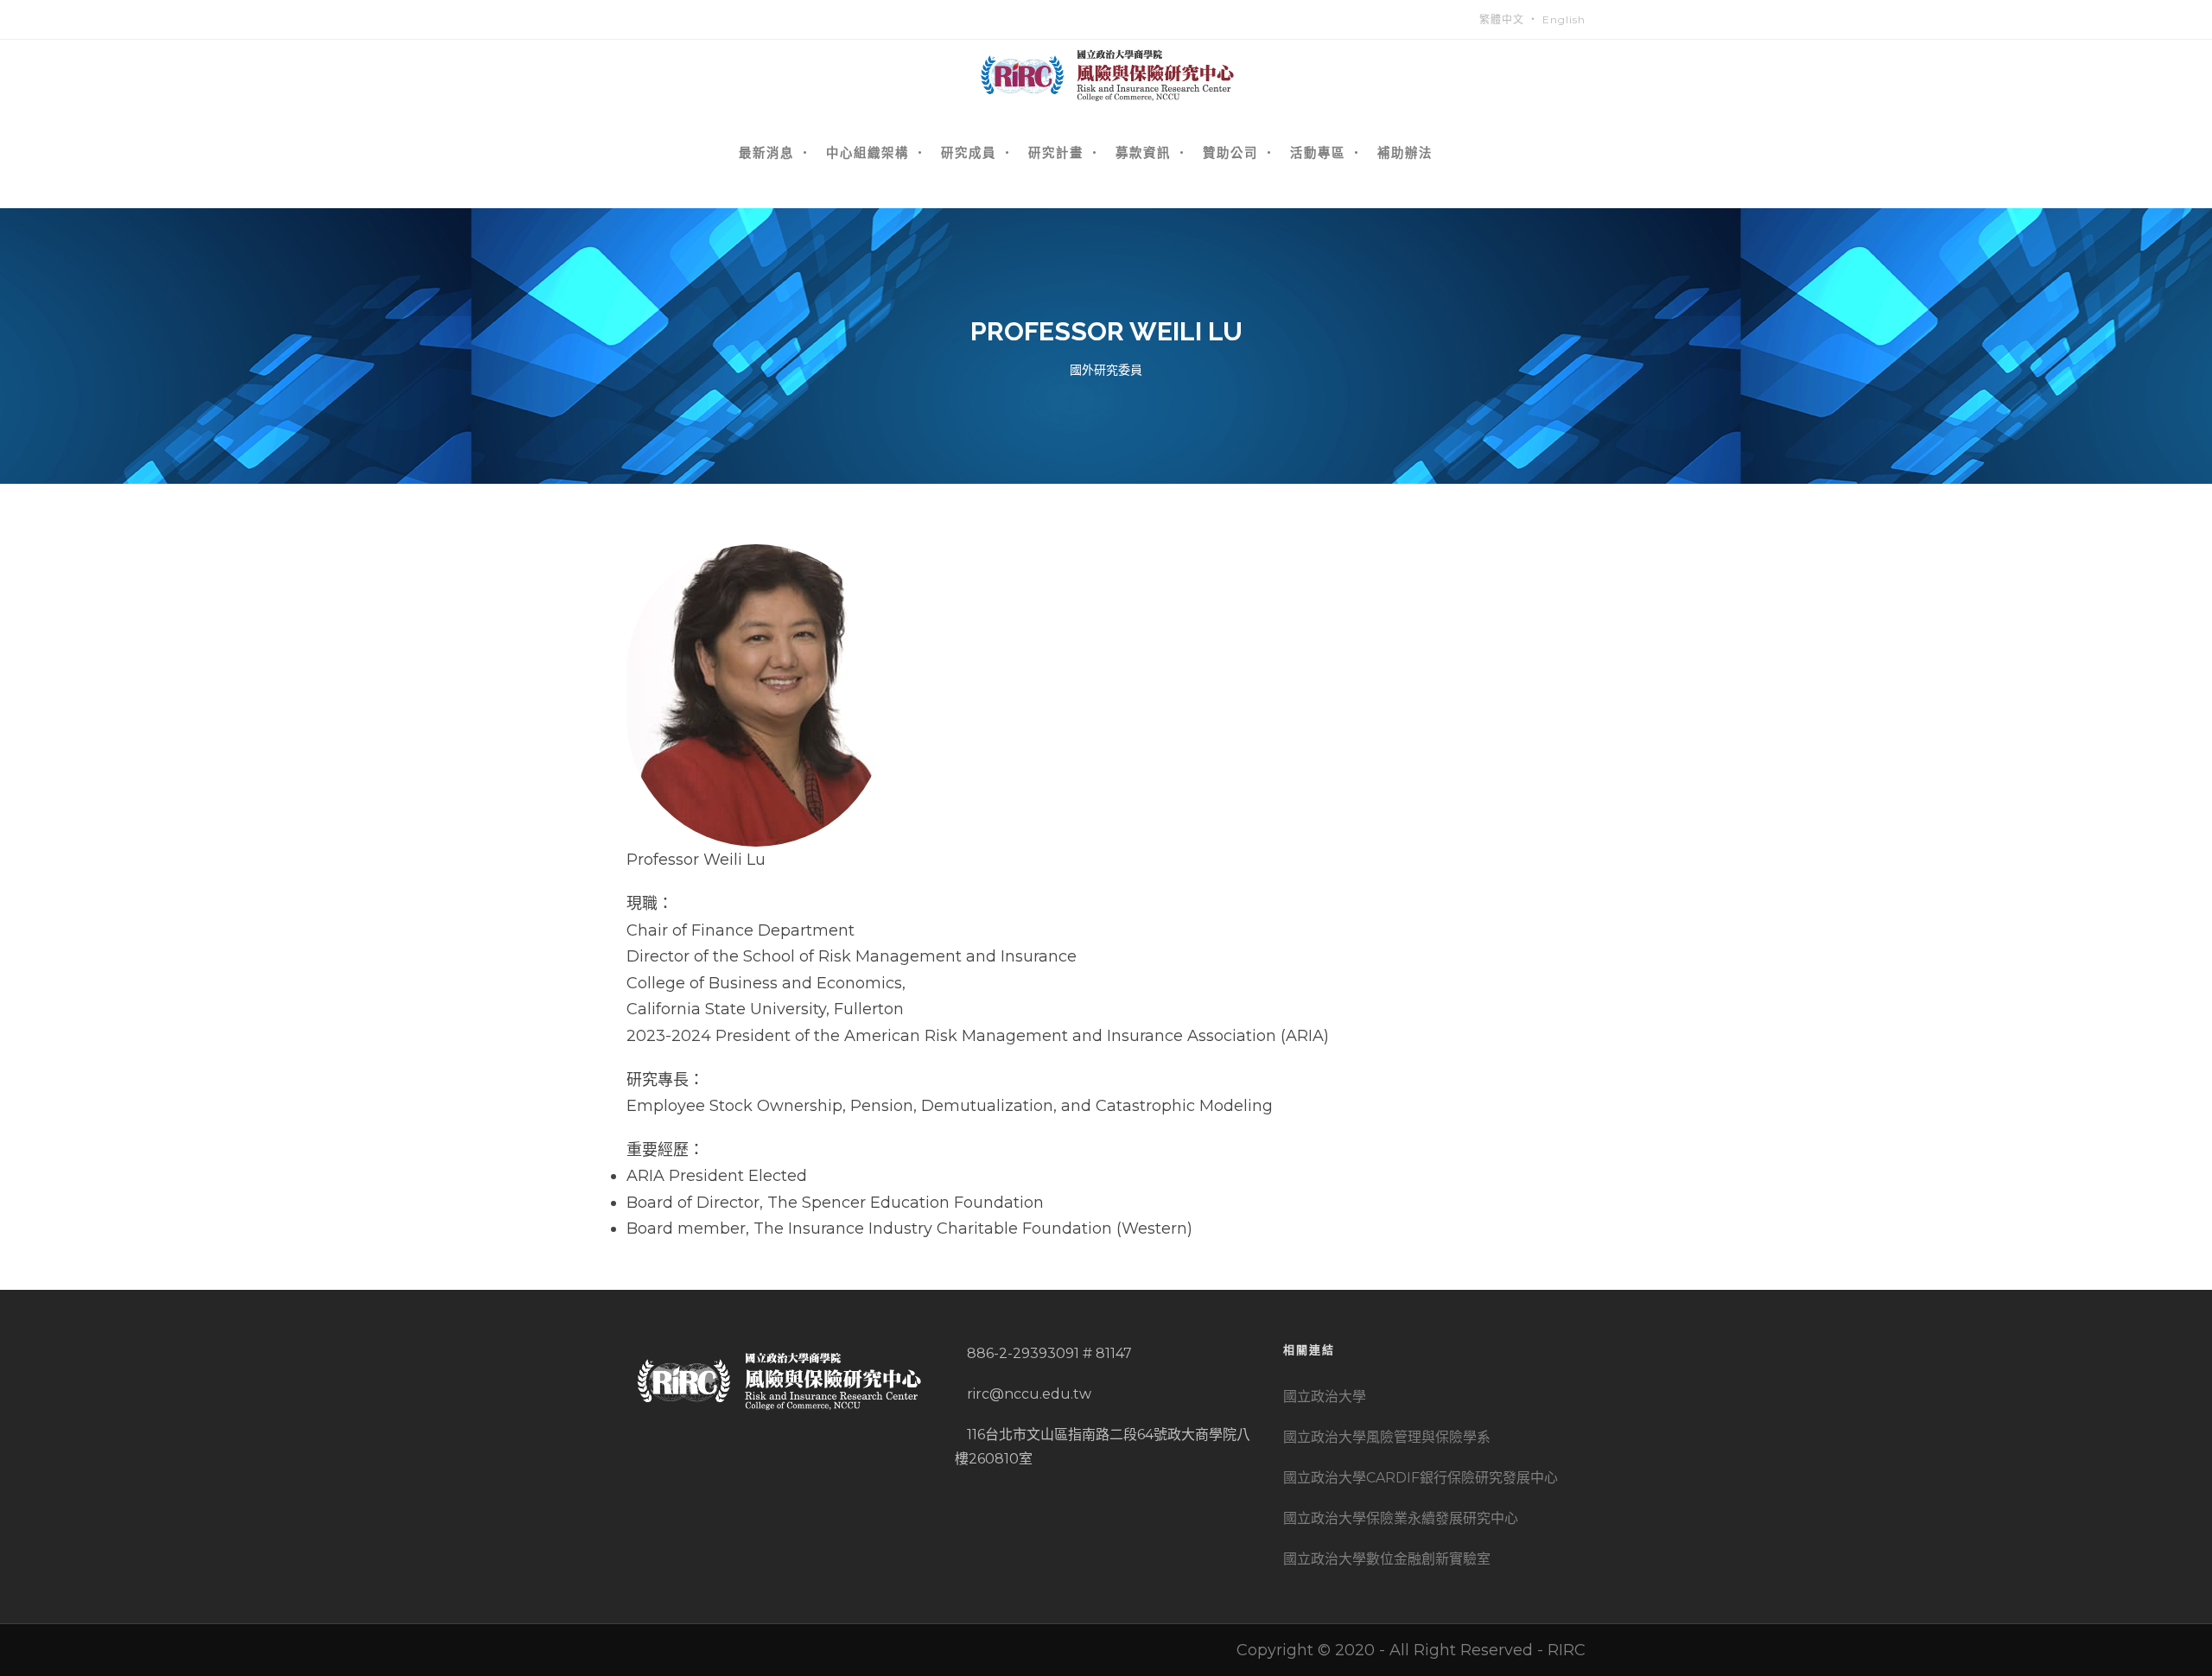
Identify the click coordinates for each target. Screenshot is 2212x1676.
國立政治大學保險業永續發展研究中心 (1401, 1518)
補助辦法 (1405, 152)
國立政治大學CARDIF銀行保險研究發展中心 (1421, 1478)
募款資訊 (1143, 152)
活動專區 (1318, 152)
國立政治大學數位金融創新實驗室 (1387, 1559)
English (1564, 19)
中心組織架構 (868, 152)
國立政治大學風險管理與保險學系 (1387, 1437)
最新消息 (766, 152)
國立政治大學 (1325, 1397)
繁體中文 (1502, 19)
